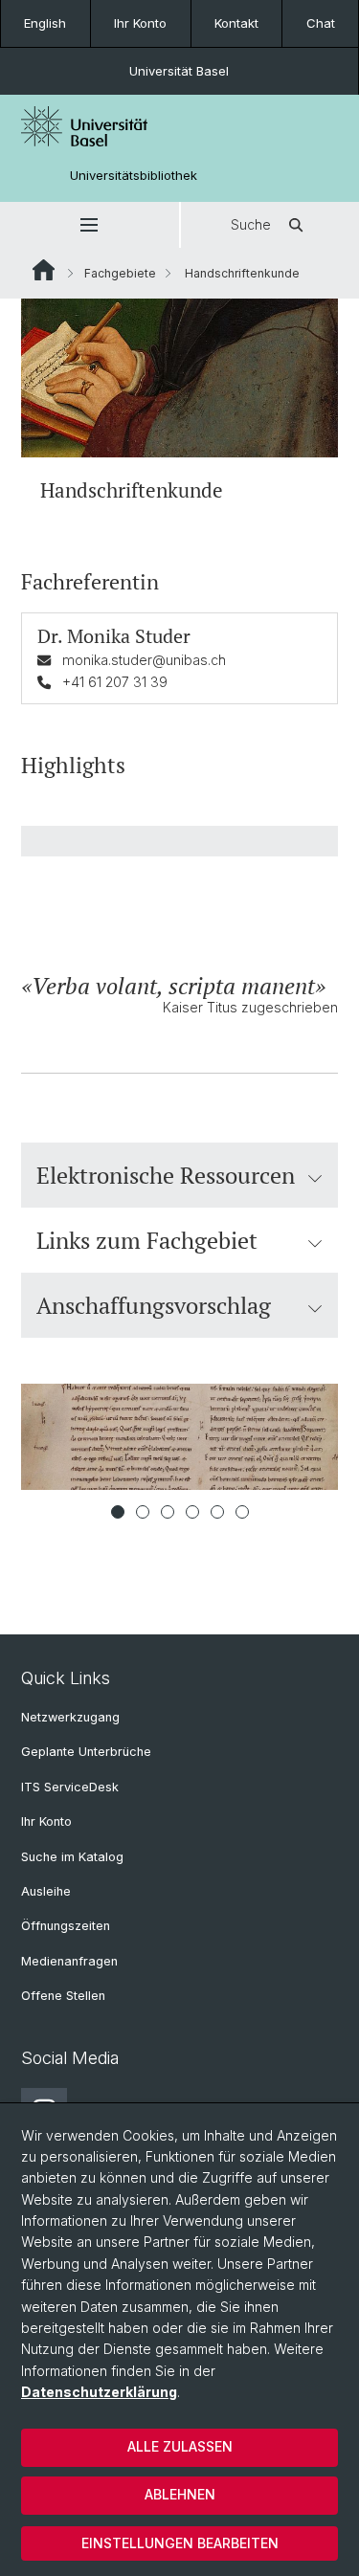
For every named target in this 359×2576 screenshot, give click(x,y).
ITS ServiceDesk (70, 1787)
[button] (90, 225)
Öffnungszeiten (66, 1926)
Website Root (44, 270)
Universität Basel (179, 71)
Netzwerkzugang (70, 1717)
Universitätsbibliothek (134, 176)
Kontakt (236, 23)
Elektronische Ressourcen (166, 1175)
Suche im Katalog (72, 1857)
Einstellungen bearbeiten (180, 2543)
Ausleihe (46, 1891)
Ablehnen (180, 2494)
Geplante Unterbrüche (86, 1752)
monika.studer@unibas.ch (144, 660)
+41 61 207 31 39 (115, 682)
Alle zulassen (180, 2446)
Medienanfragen (69, 1961)
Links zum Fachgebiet (147, 1240)
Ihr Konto (140, 23)
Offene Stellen (63, 1996)
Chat (321, 23)
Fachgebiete (120, 273)
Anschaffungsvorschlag (154, 1305)
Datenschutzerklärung (99, 2392)
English (45, 23)
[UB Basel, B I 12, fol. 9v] (179, 1437)
